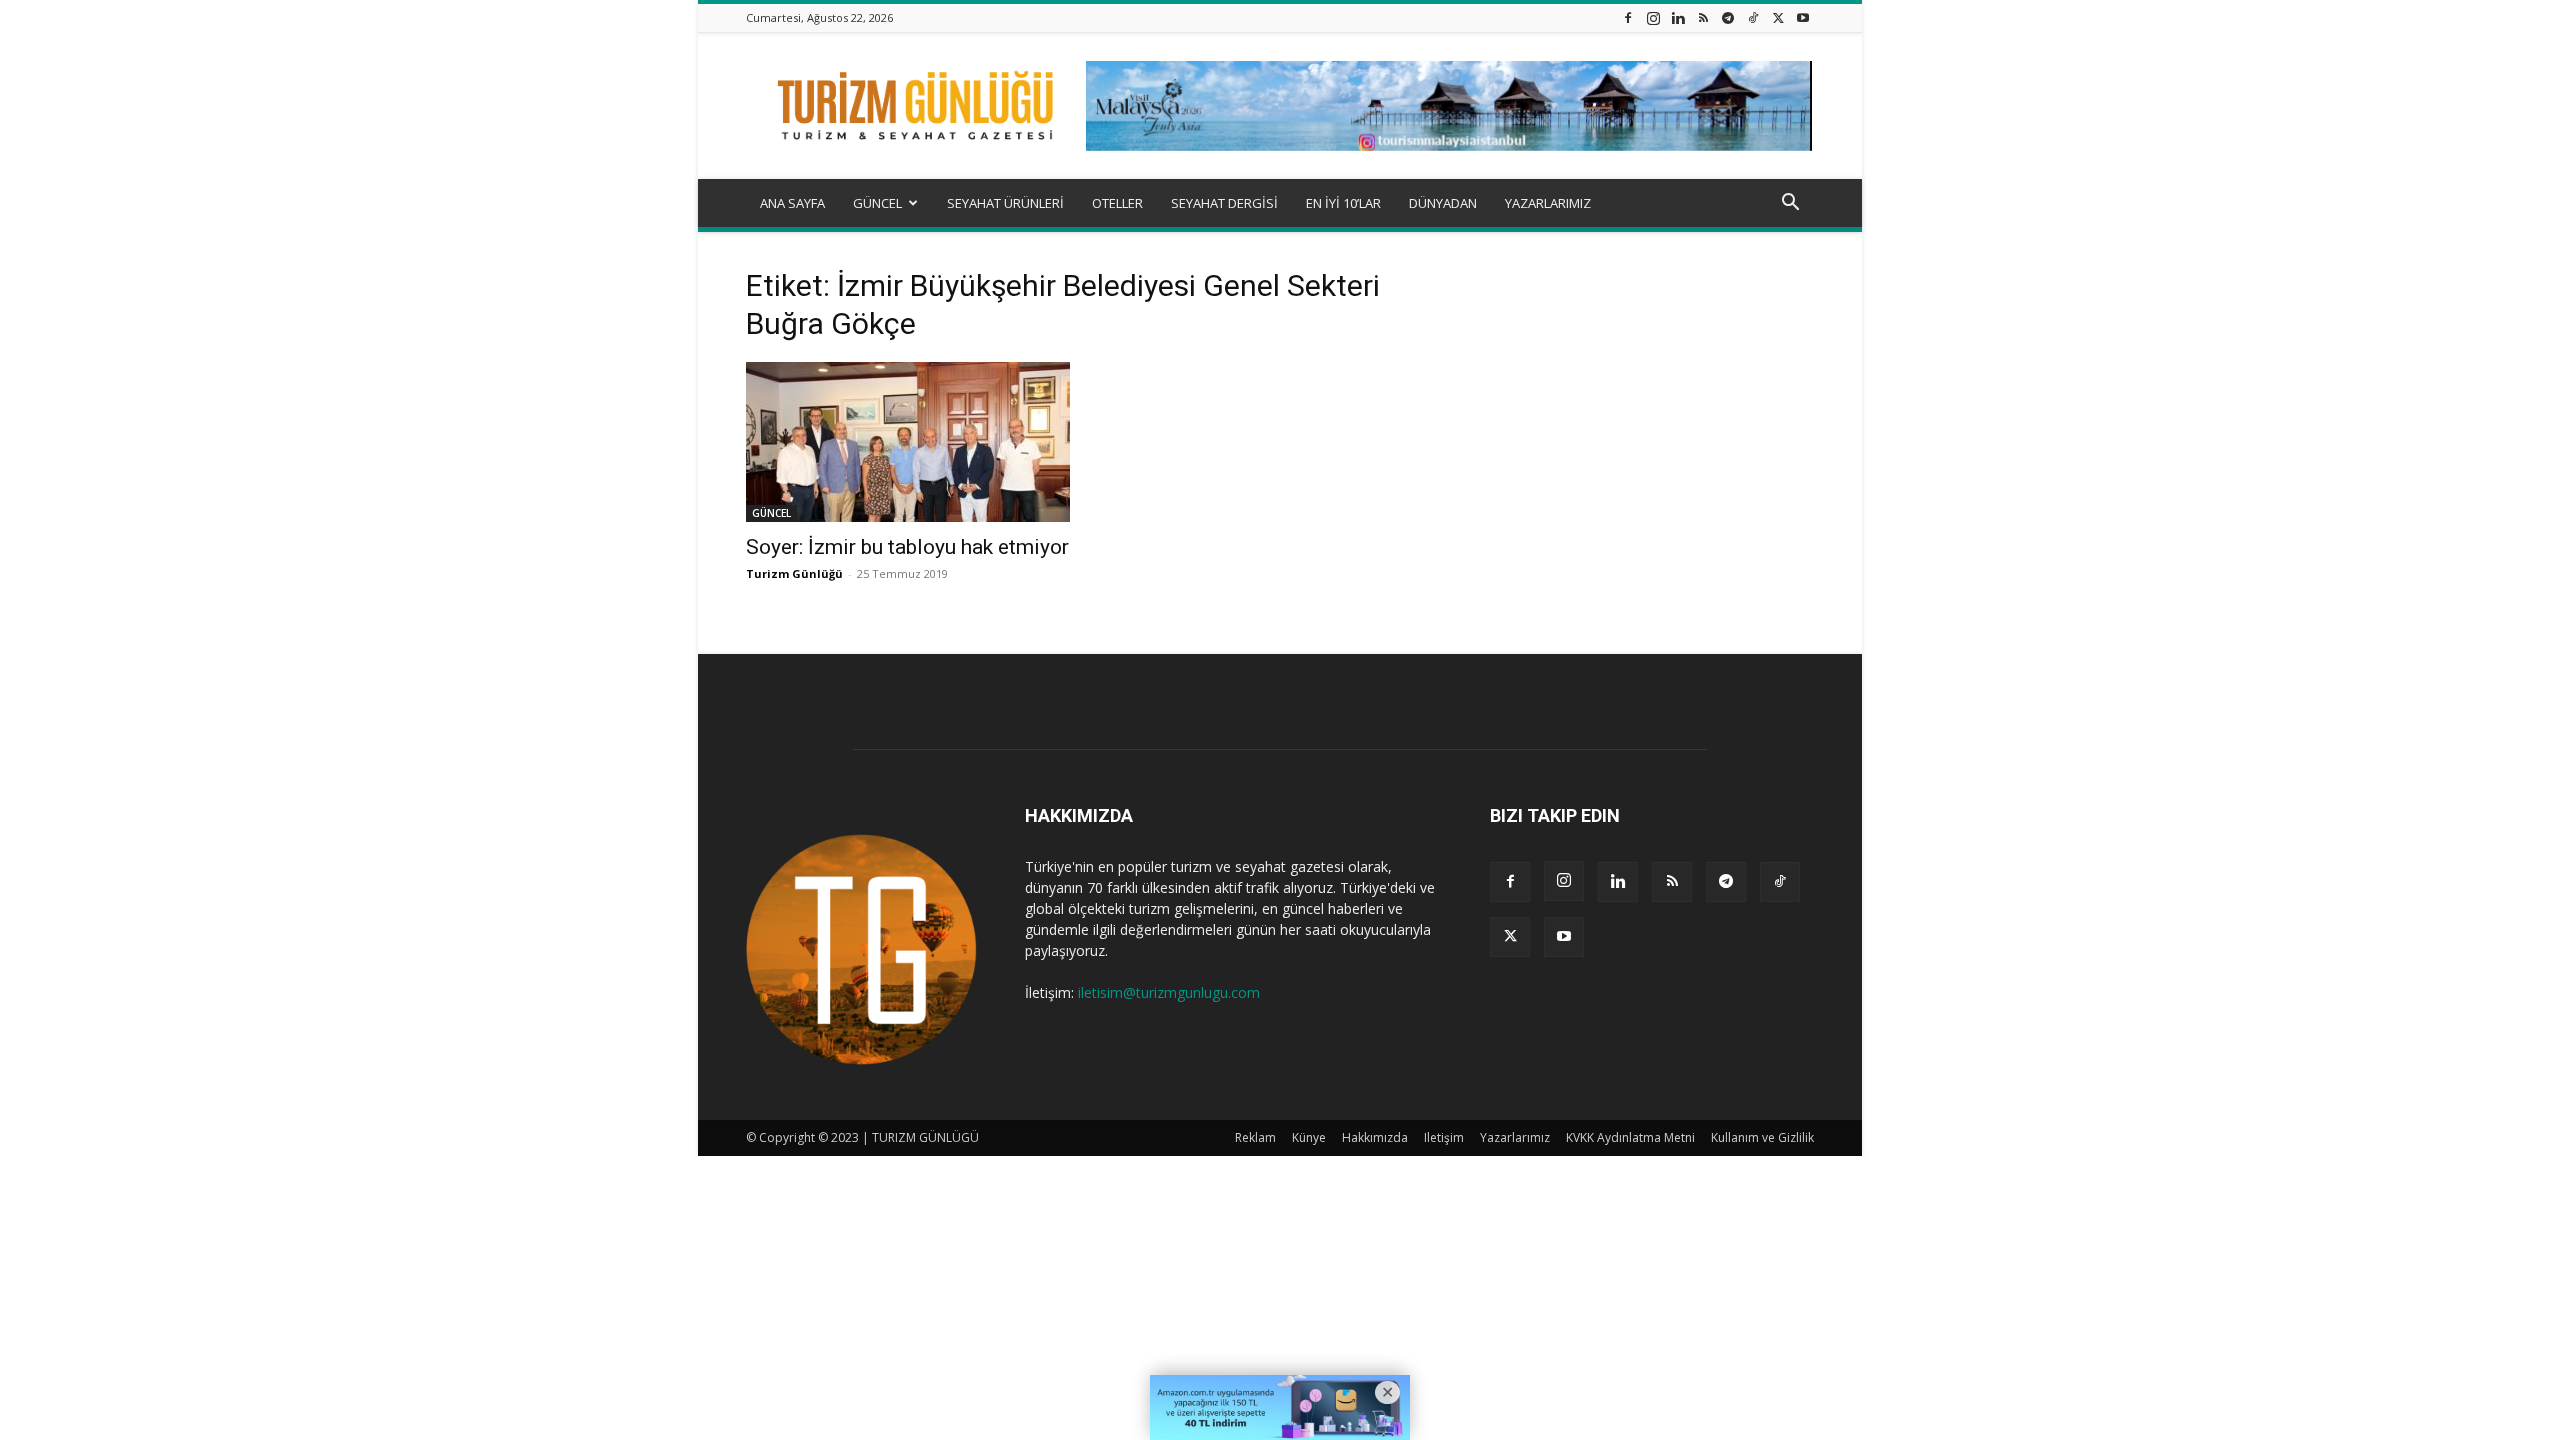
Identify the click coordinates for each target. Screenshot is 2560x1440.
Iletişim (1444, 1137)
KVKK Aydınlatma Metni (1630, 1137)
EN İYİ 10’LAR (1343, 203)
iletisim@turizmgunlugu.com (1169, 992)
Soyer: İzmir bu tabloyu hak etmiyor (907, 547)
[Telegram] (1728, 17)
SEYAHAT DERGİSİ (1224, 203)
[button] (1790, 204)
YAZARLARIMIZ (1548, 203)
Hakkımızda (1375, 1137)
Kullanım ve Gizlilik (1762, 1137)
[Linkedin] (1678, 17)
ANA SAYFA (792, 203)
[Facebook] (1628, 17)
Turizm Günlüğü (794, 573)
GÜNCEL (877, 203)
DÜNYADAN (1443, 203)
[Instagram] (1653, 17)
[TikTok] (1753, 17)
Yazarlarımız (1515, 1137)
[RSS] (1703, 17)
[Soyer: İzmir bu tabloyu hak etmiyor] (908, 442)
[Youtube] (1803, 17)
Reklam (1255, 1137)
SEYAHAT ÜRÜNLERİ (1005, 203)
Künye (1309, 1137)
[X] (1778, 17)
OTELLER (1117, 203)
